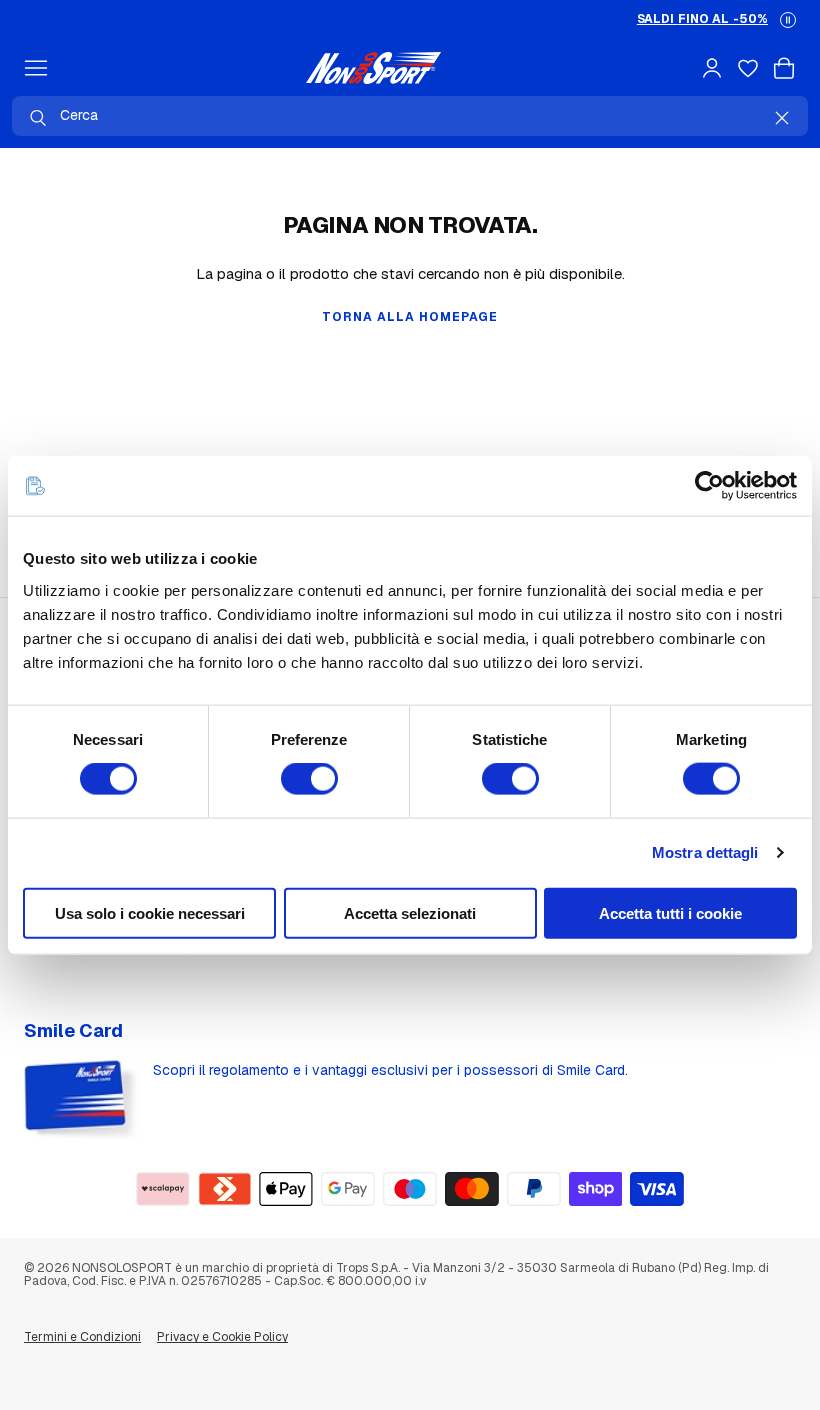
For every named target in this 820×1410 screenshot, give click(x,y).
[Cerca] (38, 118)
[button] (788, 20)
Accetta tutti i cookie (670, 912)
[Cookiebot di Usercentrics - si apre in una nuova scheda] (709, 486)
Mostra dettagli (705, 852)
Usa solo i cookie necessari (150, 912)
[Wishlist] (748, 68)
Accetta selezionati (410, 912)
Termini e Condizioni (82, 1337)
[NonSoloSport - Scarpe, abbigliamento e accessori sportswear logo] (373, 68)
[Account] (712, 68)
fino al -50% (702, 19)
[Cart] (784, 68)
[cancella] (782, 118)
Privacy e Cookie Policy (222, 1337)
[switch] (309, 779)
